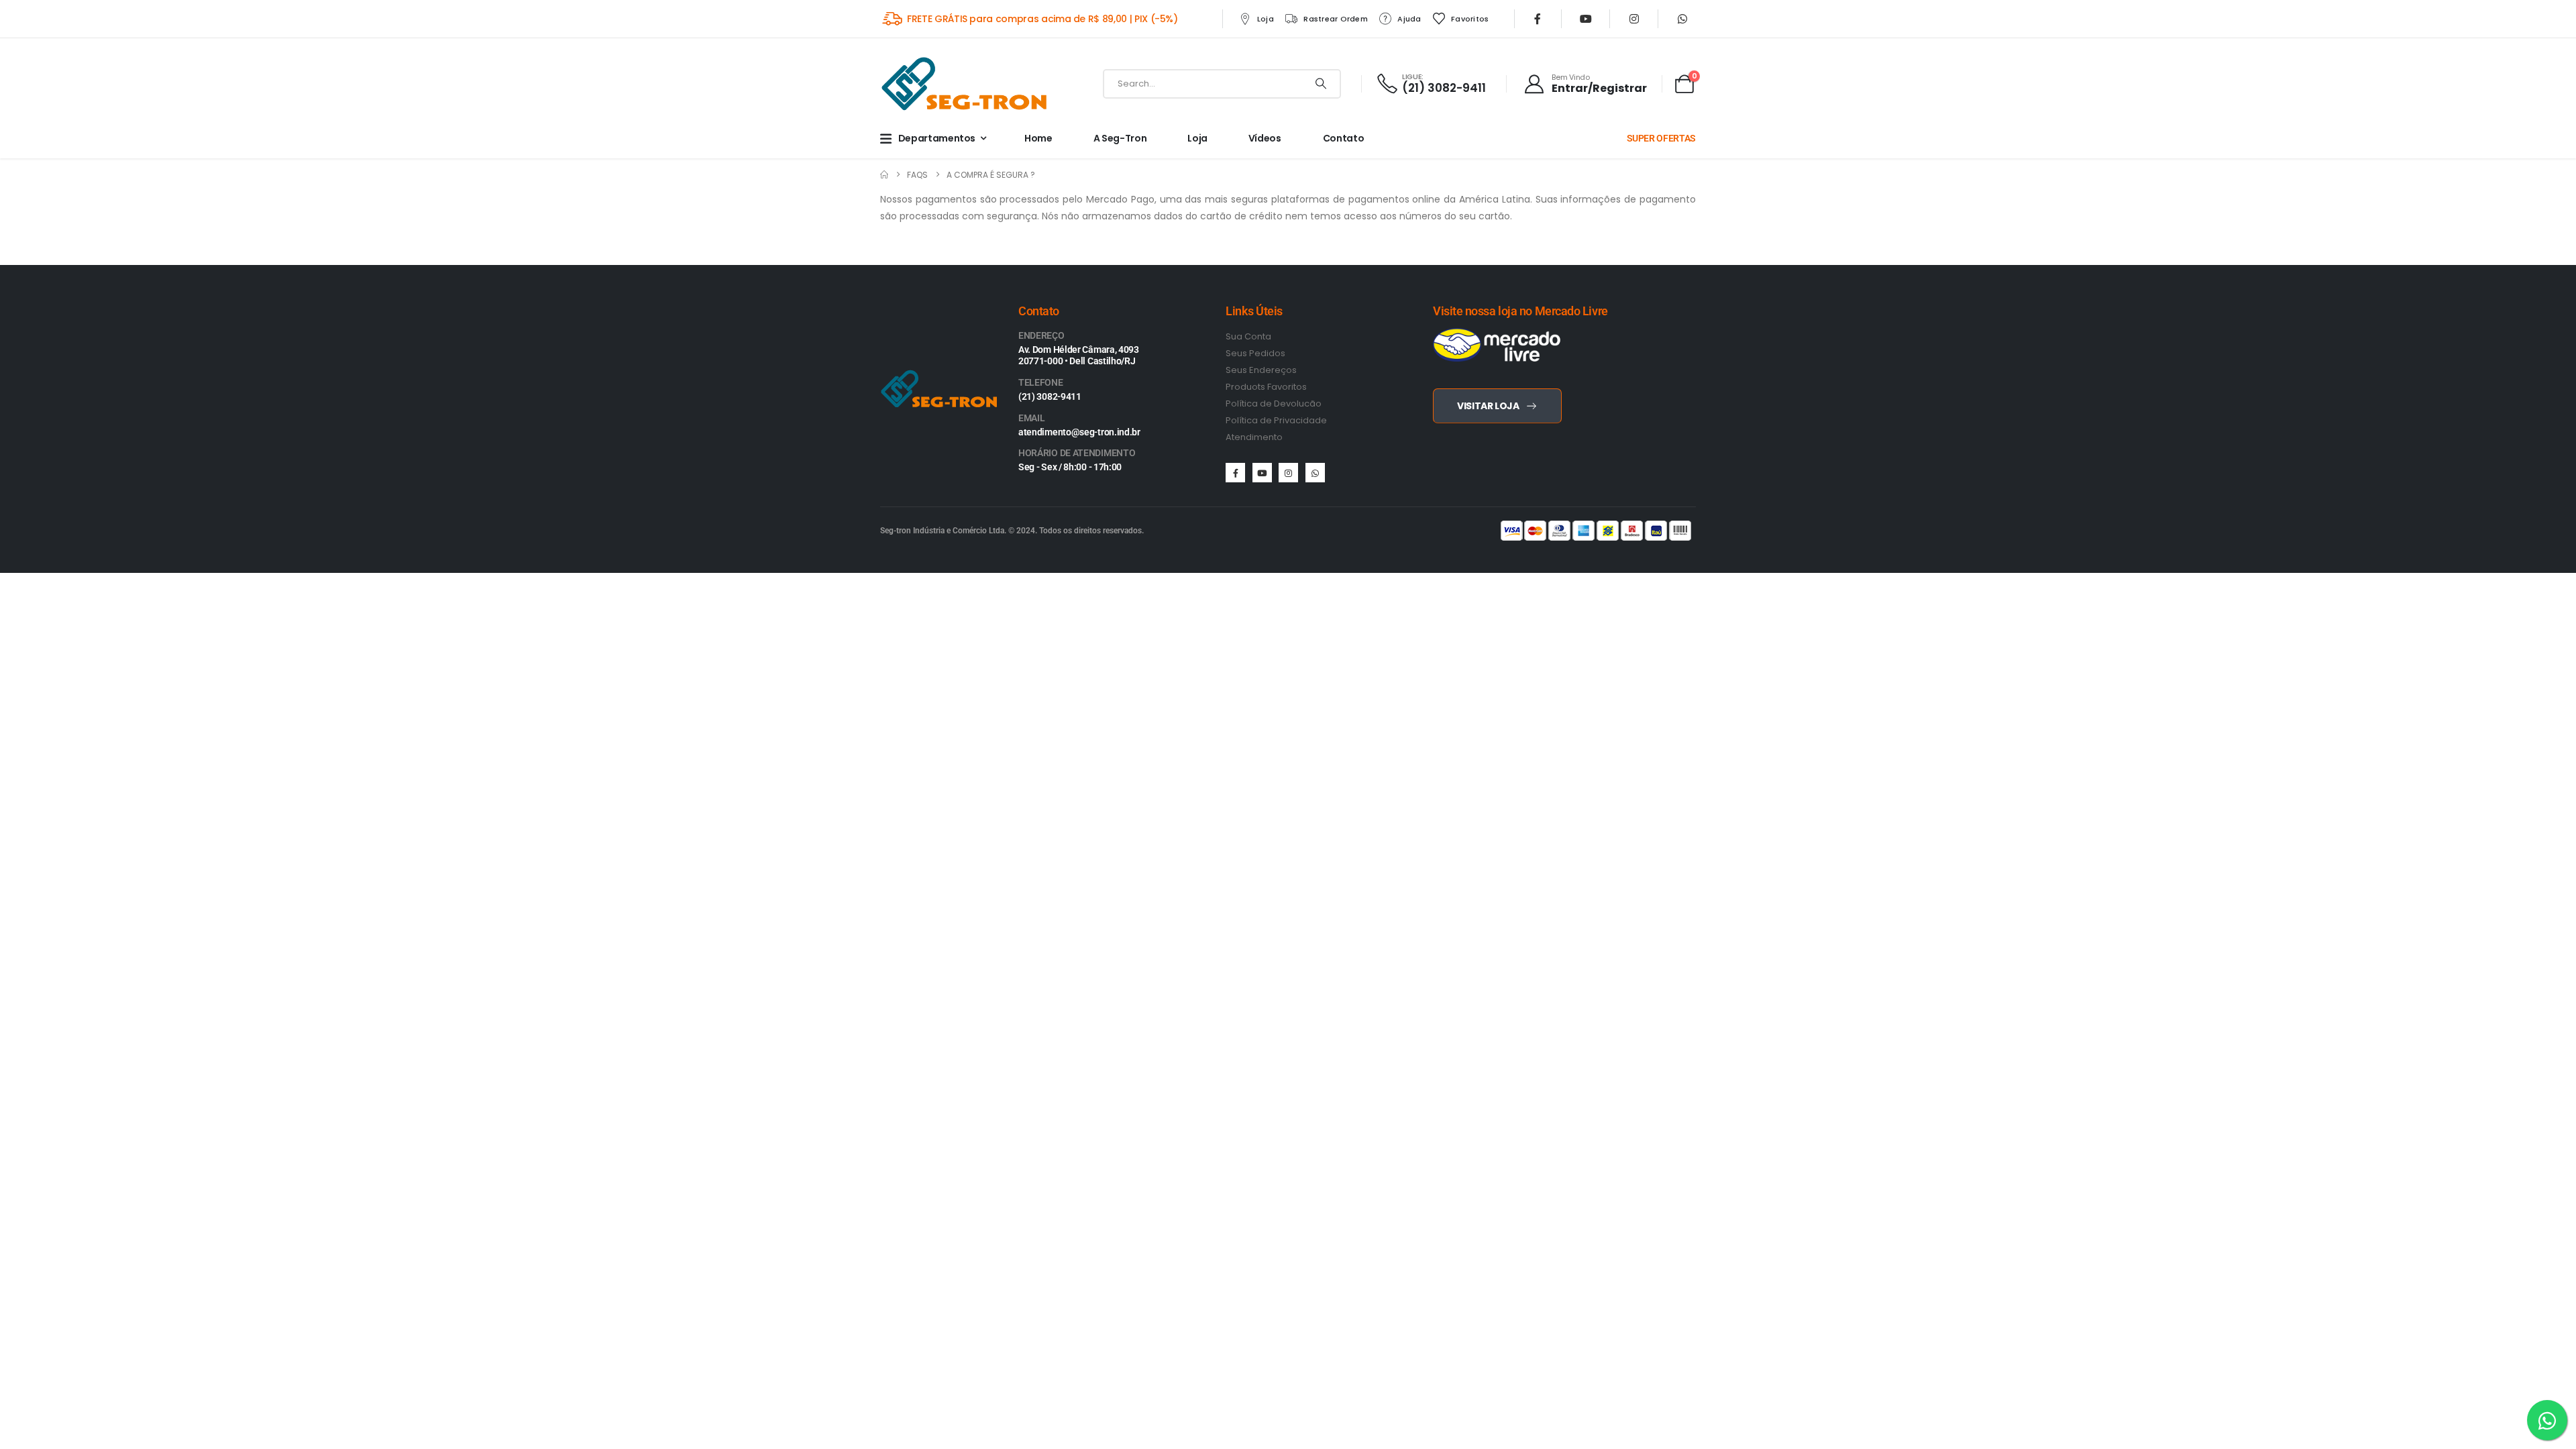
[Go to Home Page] (884, 175)
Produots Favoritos (1266, 387)
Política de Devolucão (1274, 404)
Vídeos (1265, 138)
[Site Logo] (964, 84)
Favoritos (1470, 19)
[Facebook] (1538, 19)
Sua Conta (1248, 336)
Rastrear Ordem (1336, 19)
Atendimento (1254, 437)
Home (1038, 138)
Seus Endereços (1261, 370)
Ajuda (1409, 19)
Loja (1266, 19)
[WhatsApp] (1682, 19)
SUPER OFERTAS (1661, 138)
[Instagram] (1634, 19)
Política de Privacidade (1276, 420)
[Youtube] (1586, 19)
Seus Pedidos (1255, 353)
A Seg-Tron (1120, 138)
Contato (1344, 138)
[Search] (1321, 84)
